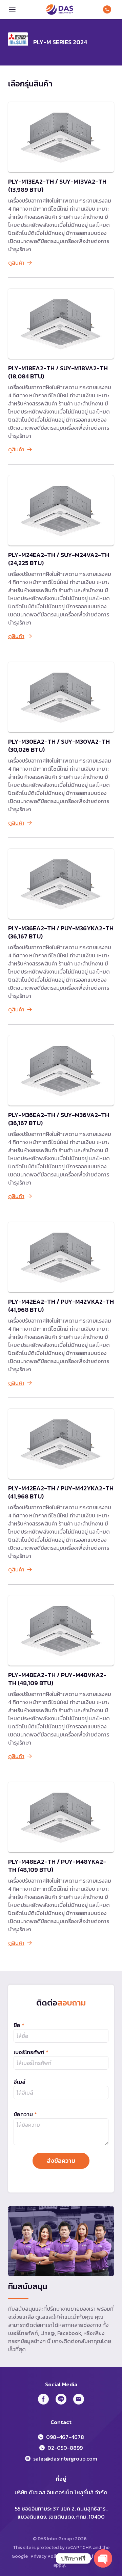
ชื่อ (19, 2025)
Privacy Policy (46, 2556)
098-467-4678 (108, 9)
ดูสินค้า (16, 263)
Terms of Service (92, 2556)
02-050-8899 (65, 2448)
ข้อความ (25, 2114)
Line (61, 2399)
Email (79, 2399)
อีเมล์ (19, 2082)
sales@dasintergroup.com (65, 2459)
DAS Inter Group (60, 9)
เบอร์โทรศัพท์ (31, 2052)
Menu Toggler (12, 9)
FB (43, 2399)
